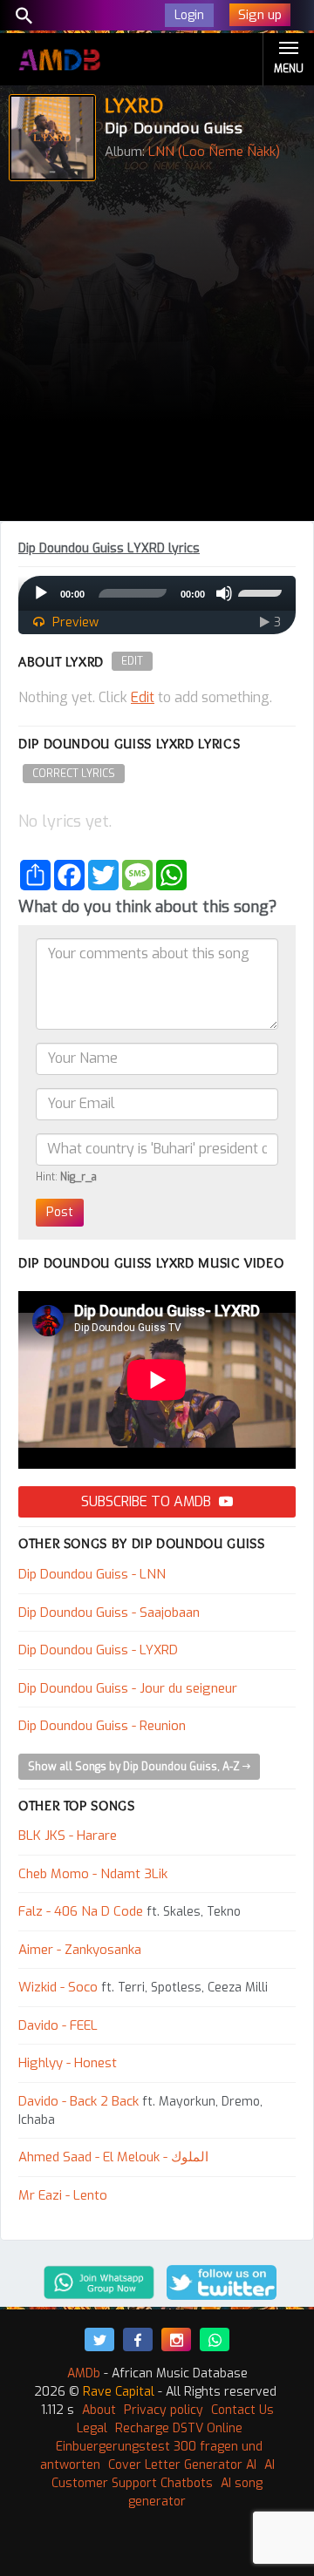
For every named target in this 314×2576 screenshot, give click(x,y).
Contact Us (242, 2410)
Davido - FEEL (58, 2025)
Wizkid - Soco (58, 1987)
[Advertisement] (157, 355)
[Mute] (224, 593)
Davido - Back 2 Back (78, 2101)
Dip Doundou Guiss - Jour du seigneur (128, 1688)
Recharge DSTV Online (179, 2428)
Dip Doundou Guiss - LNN (92, 1574)
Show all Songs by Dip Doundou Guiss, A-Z (135, 1767)
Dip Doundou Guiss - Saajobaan (109, 1613)
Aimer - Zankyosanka (80, 1950)
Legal (92, 2428)
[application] (157, 593)
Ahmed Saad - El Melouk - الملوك (113, 2157)
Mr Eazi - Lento (63, 2195)
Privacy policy (164, 2410)
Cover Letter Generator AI (182, 2465)
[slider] (263, 592)
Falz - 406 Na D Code (81, 1911)
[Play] (41, 593)
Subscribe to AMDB (148, 1501)
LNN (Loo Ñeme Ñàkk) (214, 152)
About (99, 2410)
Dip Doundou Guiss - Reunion (102, 1726)
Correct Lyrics (74, 774)
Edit (132, 661)
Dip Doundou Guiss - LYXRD (98, 1650)
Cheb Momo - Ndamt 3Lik (93, 1874)
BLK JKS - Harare (68, 1836)
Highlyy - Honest (68, 2063)
